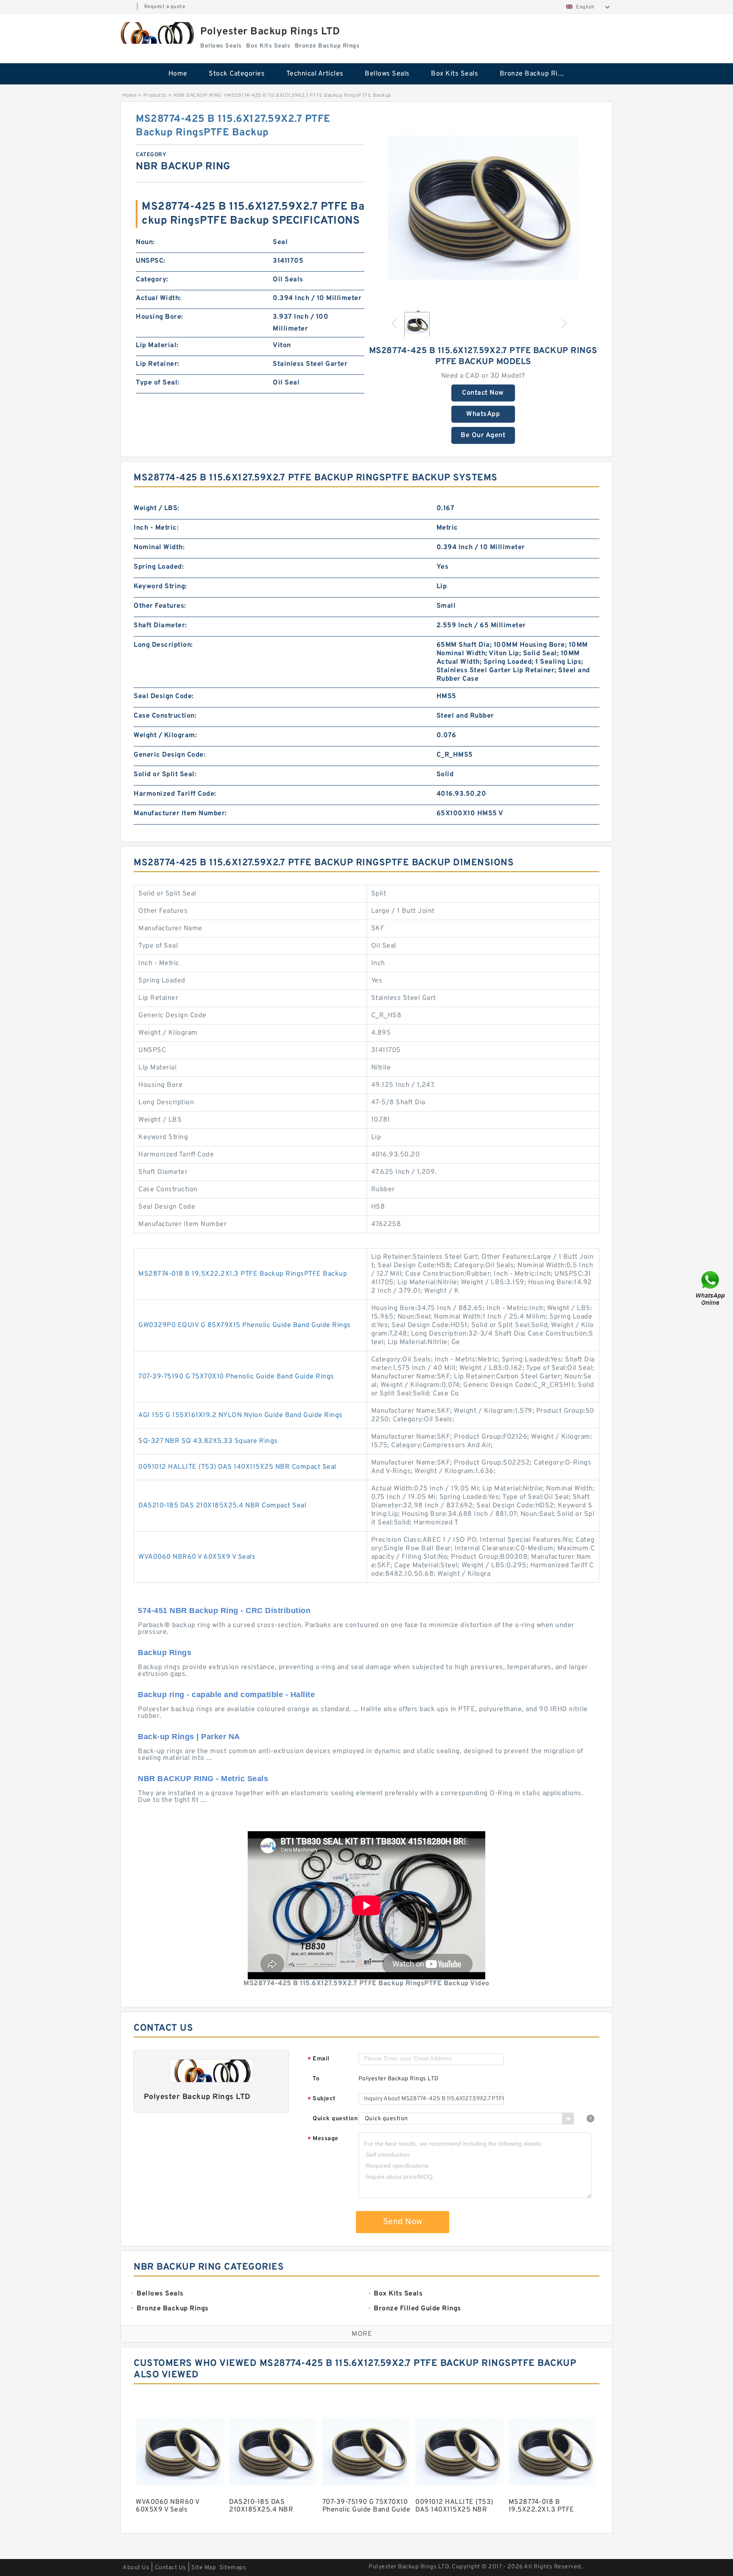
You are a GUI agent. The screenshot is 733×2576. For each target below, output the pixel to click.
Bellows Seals (387, 74)
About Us (136, 2568)
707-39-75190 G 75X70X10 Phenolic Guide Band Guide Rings (236, 1377)
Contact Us (171, 2568)
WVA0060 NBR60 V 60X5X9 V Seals (197, 1557)
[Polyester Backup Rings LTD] (156, 33)
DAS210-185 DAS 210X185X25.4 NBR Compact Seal (222, 1506)
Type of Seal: (158, 383)
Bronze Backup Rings (535, 74)
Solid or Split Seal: (165, 774)
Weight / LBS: (157, 508)
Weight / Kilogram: (165, 735)
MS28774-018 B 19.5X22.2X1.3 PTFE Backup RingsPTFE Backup (243, 1274)
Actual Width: (158, 298)
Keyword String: (160, 586)
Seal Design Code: (164, 696)
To (316, 2079)
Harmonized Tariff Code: (175, 794)
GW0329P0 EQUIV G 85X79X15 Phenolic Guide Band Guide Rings (245, 1325)
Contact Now (483, 393)
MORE (362, 2334)
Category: (152, 280)
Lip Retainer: (158, 364)
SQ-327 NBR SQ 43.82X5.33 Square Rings (208, 1441)
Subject (322, 2099)
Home (178, 74)
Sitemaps (233, 2568)
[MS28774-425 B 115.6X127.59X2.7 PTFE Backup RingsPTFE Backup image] (483, 208)
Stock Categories (237, 74)
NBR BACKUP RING (198, 95)
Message (323, 2139)
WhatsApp (483, 414)
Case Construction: (165, 716)
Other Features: (160, 606)
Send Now (403, 2222)
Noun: (145, 242)
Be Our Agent (483, 435)
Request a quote (165, 7)
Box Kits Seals (455, 74)
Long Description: (163, 645)
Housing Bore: (159, 317)
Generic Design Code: (169, 755)
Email (319, 2059)
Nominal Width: (159, 547)
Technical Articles (315, 74)
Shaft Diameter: (160, 626)
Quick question (335, 2119)
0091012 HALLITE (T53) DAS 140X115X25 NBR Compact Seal (237, 1467)
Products (155, 95)
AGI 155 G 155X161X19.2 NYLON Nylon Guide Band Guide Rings (241, 1415)
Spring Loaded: (159, 567)
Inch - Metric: (156, 528)
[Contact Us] (711, 1288)
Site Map (204, 2568)
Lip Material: (157, 345)
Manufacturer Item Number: (180, 814)
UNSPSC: (151, 261)
